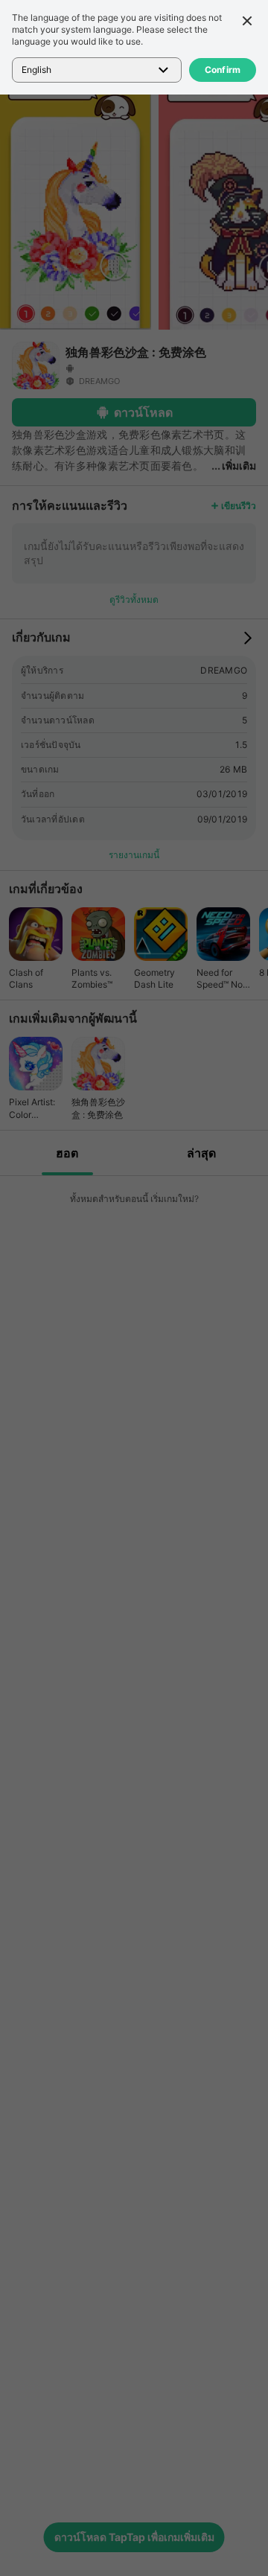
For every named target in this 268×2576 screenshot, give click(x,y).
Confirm (223, 70)
